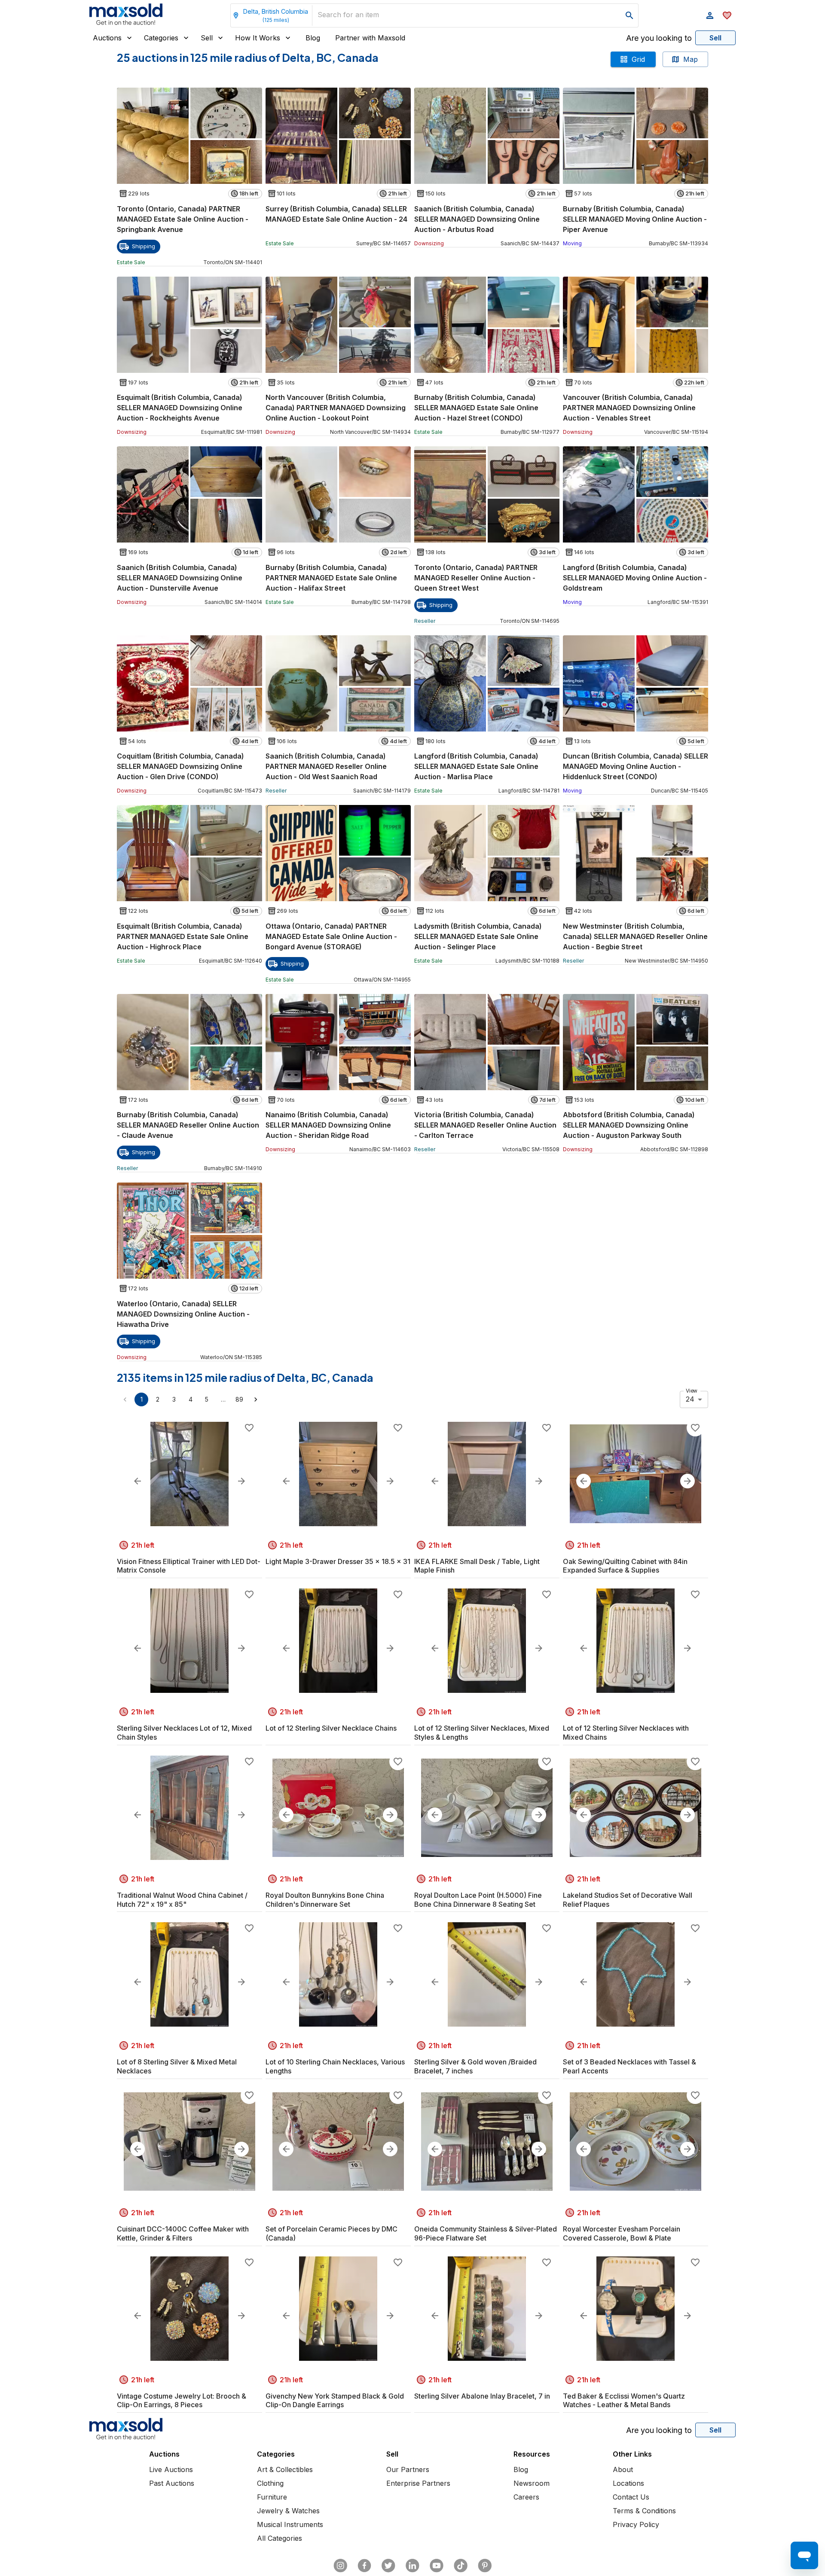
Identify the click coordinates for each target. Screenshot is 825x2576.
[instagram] (340, 2566)
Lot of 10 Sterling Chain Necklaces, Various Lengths (335, 2066)
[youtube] (437, 2566)
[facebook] (364, 2566)
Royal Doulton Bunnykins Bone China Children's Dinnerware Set (325, 1900)
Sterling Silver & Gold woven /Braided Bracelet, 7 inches (475, 2066)
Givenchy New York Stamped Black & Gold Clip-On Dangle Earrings (335, 2401)
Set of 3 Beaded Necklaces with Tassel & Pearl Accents (629, 2066)
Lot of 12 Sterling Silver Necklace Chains (331, 1728)
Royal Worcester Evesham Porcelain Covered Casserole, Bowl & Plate (622, 2233)
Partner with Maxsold (370, 38)
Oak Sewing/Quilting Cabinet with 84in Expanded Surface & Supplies (625, 1566)
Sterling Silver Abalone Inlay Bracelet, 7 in (482, 2396)
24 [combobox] (690, 1399)
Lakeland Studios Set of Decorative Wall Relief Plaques (628, 1900)
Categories (161, 38)
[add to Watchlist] (249, 1428)
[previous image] (137, 1481)
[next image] (241, 1481)
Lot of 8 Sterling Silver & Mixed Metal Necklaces (177, 2066)
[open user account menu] (710, 15)
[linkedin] (412, 2566)
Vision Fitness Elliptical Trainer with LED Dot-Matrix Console (189, 1566)
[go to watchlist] (727, 15)
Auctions (107, 38)
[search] (629, 15)
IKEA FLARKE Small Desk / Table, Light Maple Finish (477, 1566)
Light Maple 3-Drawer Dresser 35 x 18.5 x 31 (338, 1561)
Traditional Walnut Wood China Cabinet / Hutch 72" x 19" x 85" (182, 1900)
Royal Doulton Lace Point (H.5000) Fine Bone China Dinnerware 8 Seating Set (478, 1900)
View (692, 1390)
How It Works (258, 38)
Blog (313, 38)
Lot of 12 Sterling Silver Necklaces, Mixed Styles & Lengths (482, 1733)
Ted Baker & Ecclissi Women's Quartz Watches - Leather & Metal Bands (624, 2401)
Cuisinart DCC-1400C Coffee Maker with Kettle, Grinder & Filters (183, 2233)
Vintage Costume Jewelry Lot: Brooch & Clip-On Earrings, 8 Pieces (182, 2401)
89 (239, 1399)
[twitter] (388, 2566)
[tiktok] (461, 2566)
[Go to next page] (256, 1399)
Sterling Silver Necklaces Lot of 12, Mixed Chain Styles (184, 1733)
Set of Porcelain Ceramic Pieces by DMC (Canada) (332, 2233)
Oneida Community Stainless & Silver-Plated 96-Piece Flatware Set (486, 2233)
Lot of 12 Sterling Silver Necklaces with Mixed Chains (626, 1733)
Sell (207, 38)
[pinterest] (485, 2566)
